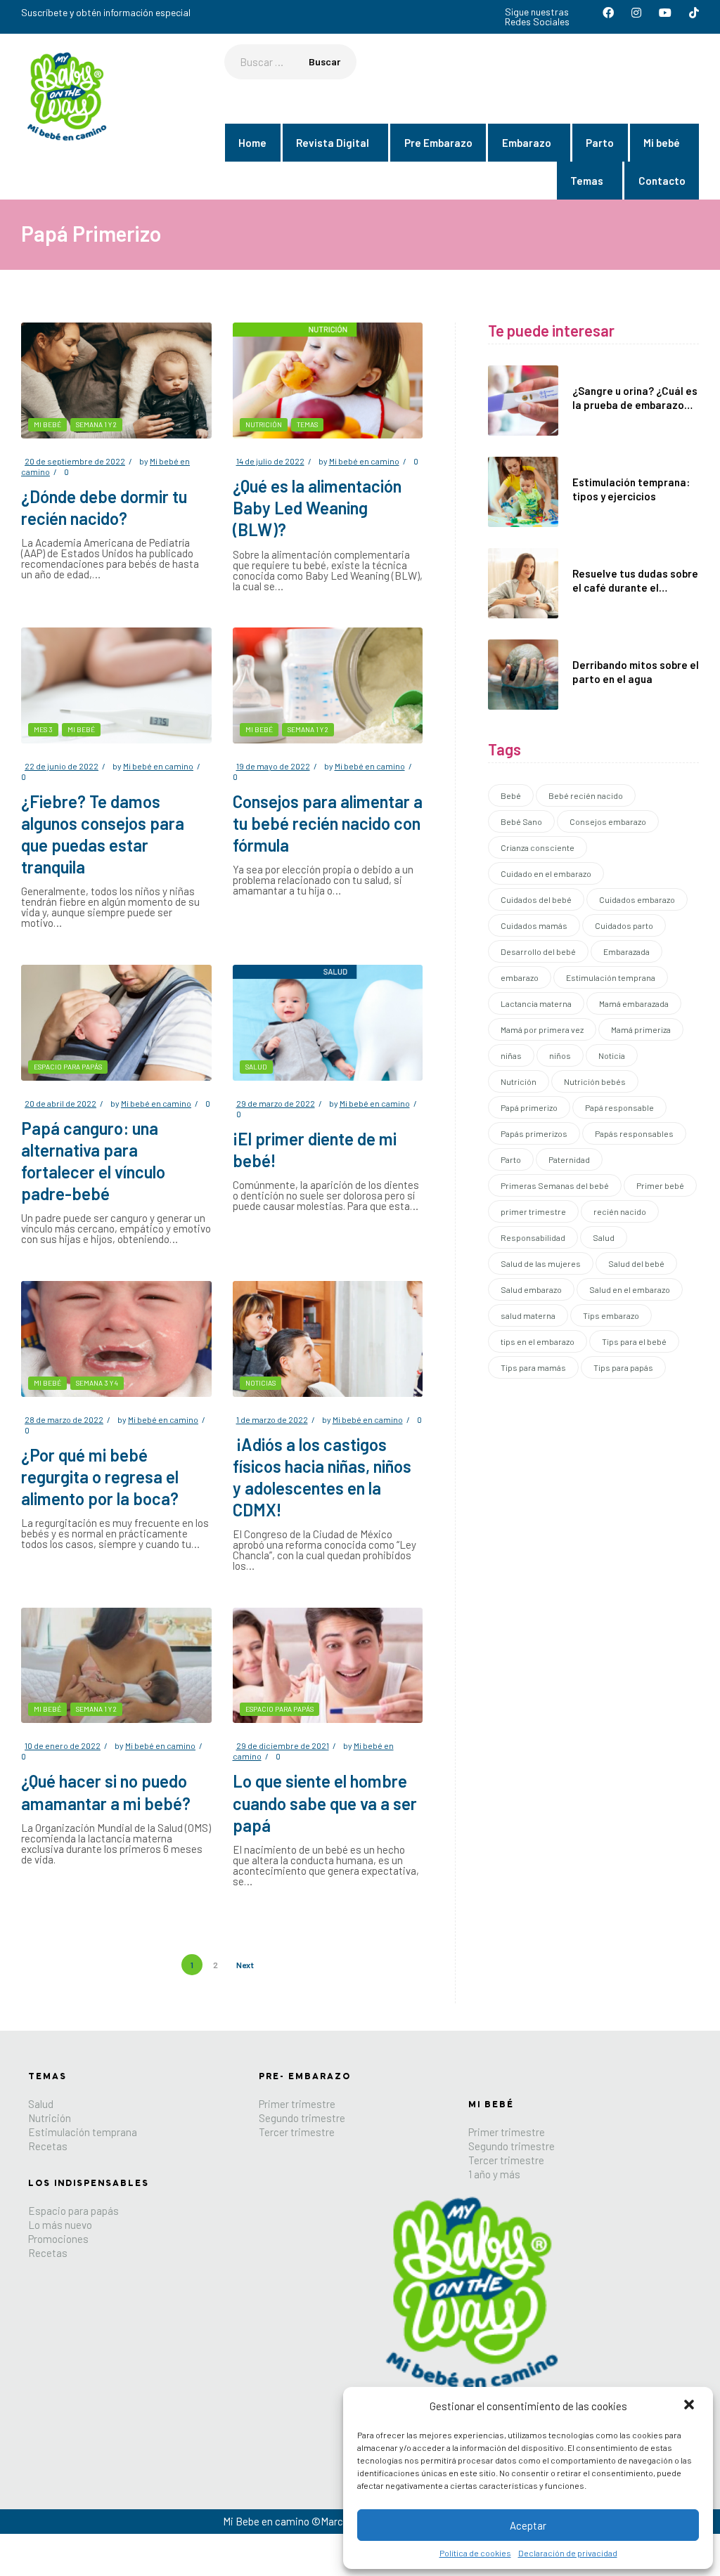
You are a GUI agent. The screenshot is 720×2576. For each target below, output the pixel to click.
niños (560, 1055)
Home (252, 143)
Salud (256, 1067)
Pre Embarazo (438, 143)
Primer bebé (660, 1185)
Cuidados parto (624, 925)
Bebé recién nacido (586, 795)
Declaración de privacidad (568, 2553)
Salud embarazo (531, 1289)
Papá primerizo (529, 1107)
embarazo (520, 977)
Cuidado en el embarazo (546, 873)
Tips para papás (623, 1367)
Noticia (612, 1055)
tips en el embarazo (538, 1341)
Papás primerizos (534, 1133)
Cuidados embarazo (637, 899)
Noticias (261, 1383)
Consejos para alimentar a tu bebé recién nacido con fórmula (328, 823)
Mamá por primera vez (542, 1029)
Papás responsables (634, 1133)
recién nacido (620, 1211)
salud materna (528, 1315)
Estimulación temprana (611, 977)
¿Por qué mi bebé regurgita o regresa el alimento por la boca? (100, 1477)
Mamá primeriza (641, 1029)
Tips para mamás (533, 1367)
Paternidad (569, 1159)
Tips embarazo (611, 1315)
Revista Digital (333, 143)
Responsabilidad (533, 1237)
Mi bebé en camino (364, 461)
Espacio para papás (68, 1067)
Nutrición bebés (595, 1081)
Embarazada (626, 951)
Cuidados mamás (534, 925)
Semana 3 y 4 (97, 1383)
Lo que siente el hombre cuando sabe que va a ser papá (325, 1803)
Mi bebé (662, 143)
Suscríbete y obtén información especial (106, 12)
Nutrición (264, 424)
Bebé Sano (521, 821)
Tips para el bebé (634, 1341)
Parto (600, 143)
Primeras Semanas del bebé (555, 1185)
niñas (511, 1055)
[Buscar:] (290, 62)
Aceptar (528, 2525)
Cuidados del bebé (536, 899)
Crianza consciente (538, 847)
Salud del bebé (636, 1263)
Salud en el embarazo (630, 1289)
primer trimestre (533, 1211)
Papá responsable (619, 1107)
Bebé (511, 795)
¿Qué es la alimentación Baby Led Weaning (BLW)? (317, 508)
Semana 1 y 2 (96, 424)
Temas (587, 181)
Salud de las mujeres (541, 1263)
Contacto (662, 181)
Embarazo (527, 143)
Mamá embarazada (634, 1003)
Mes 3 (43, 729)
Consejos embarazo (608, 821)
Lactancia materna (536, 1003)
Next (245, 1965)
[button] (690, 2406)
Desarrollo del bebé (538, 951)
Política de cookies (475, 2553)
